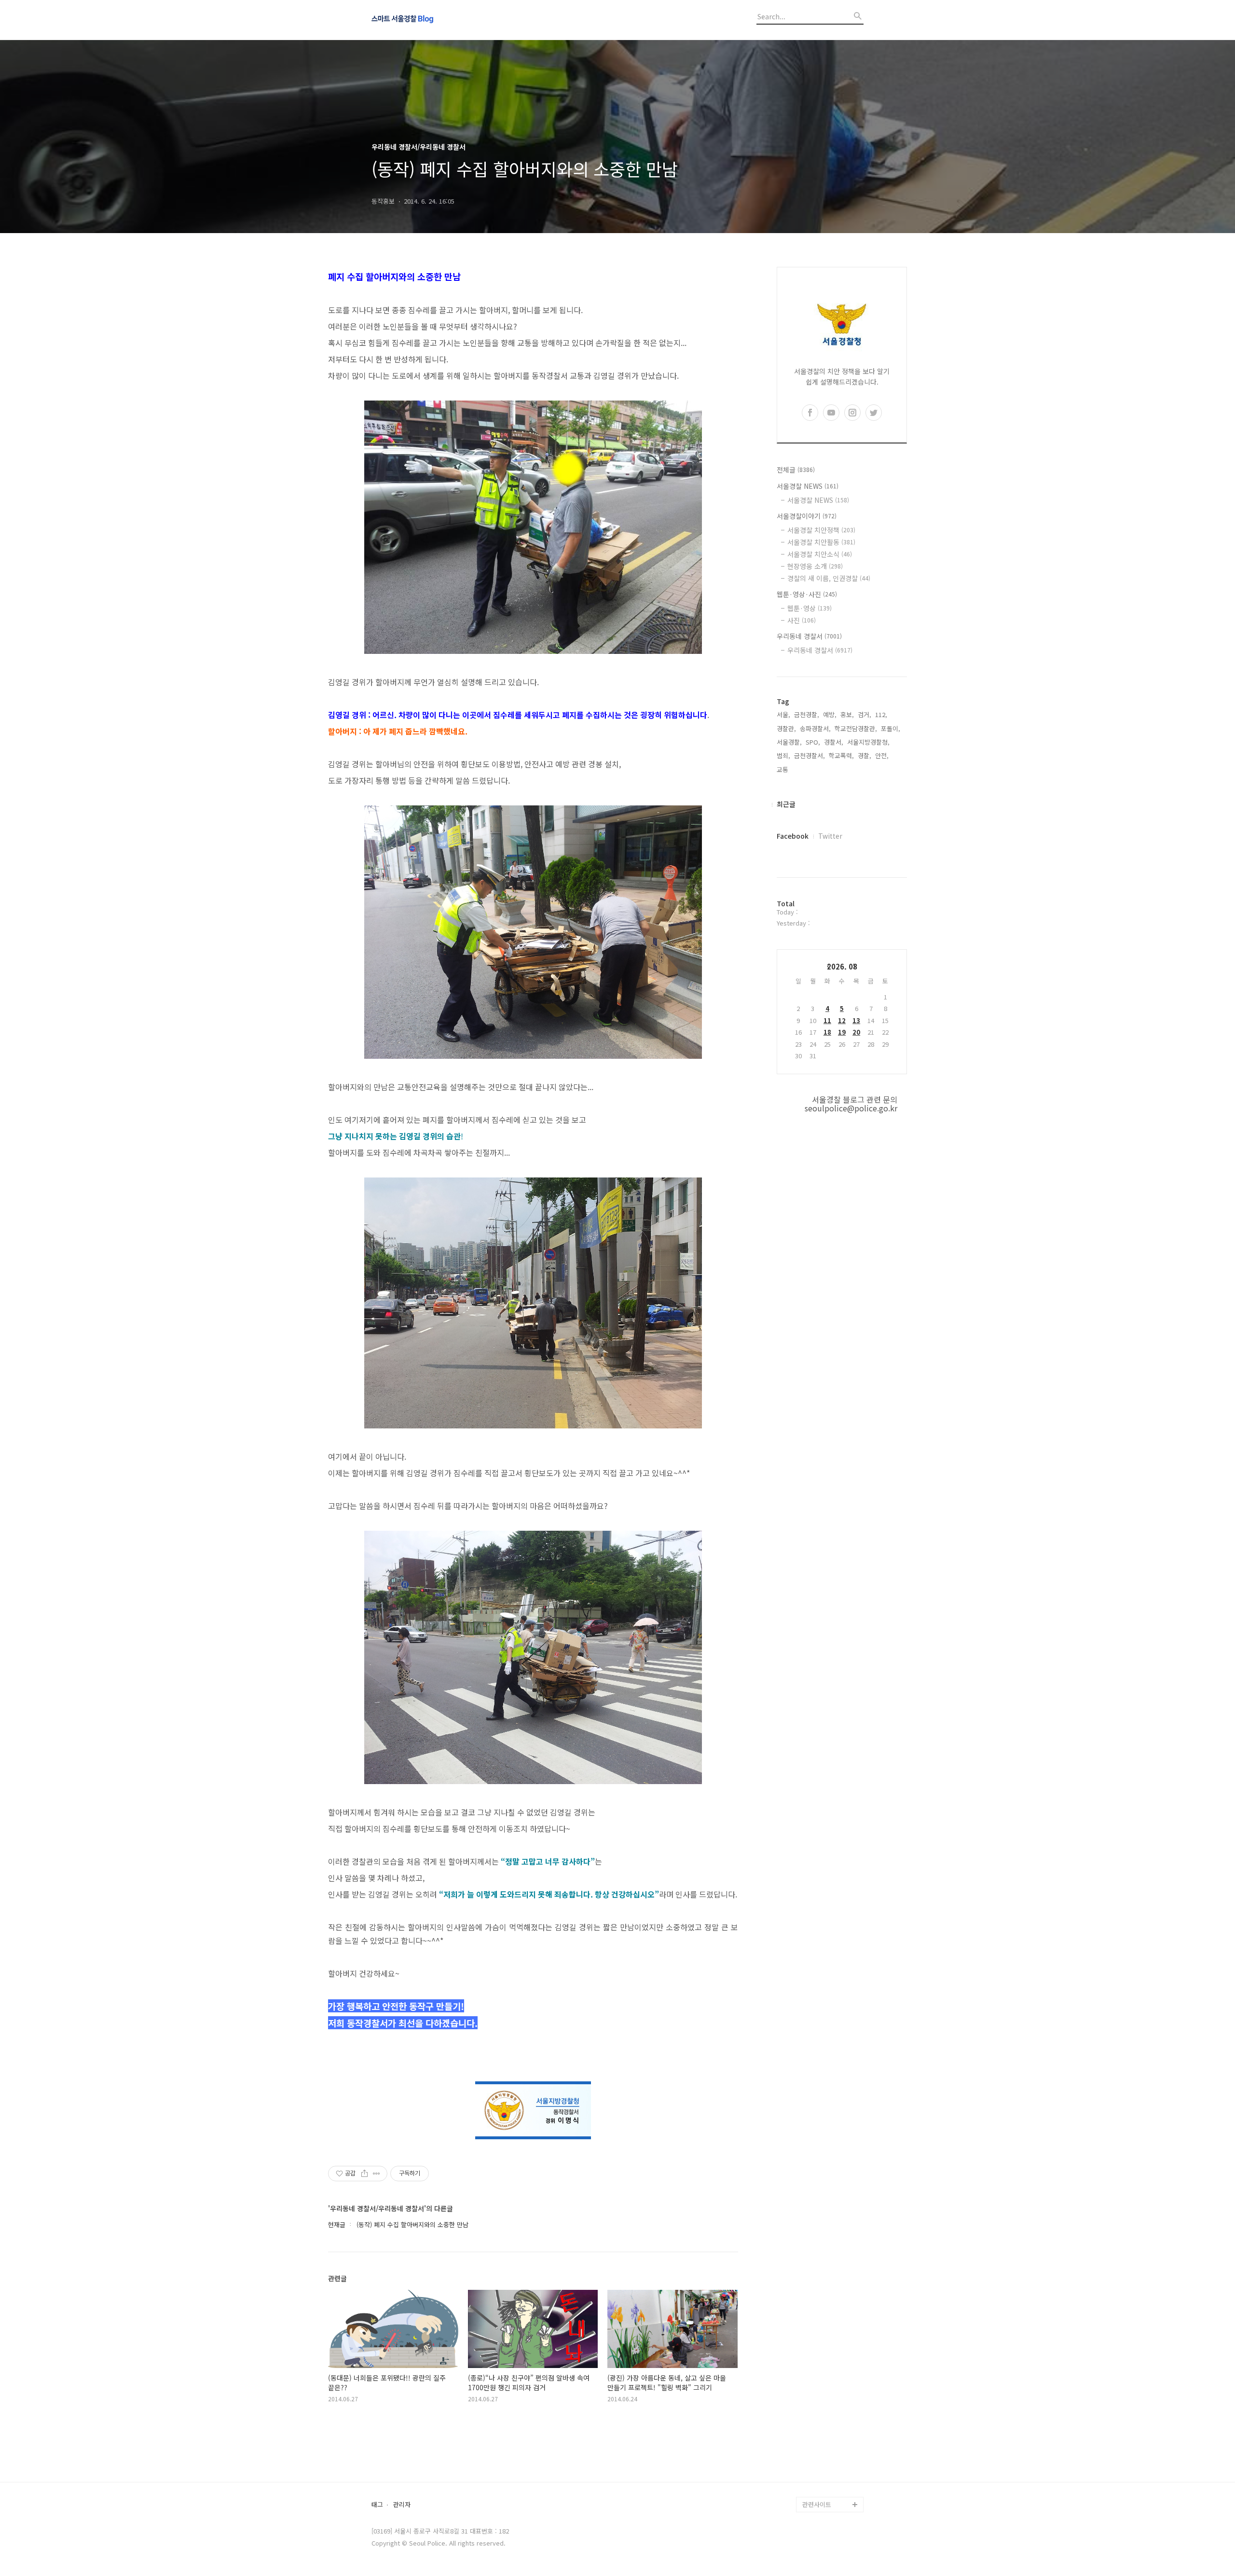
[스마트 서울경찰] (425, 20)
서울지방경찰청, (868, 742)
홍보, (847, 714)
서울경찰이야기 (807, 516)
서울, (783, 714)
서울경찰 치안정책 (821, 530)
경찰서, (834, 742)
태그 (377, 2505)
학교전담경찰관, (856, 728)
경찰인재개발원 (823, 2412)
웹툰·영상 (810, 608)
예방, (830, 714)
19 (842, 1032)
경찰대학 (814, 2396)
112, (881, 714)
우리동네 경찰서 (809, 636)
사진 (802, 620)
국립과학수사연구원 (829, 2443)
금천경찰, (807, 714)
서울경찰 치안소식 (820, 554)
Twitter (830, 836)
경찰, (864, 755)
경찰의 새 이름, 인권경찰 (829, 578)
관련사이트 (817, 2504)
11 (827, 1020)
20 (856, 1032)
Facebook (793, 836)
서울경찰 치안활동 (821, 542)
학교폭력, (841, 755)
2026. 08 (842, 966)
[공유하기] (364, 2174)
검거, (864, 714)
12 (842, 1020)
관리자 (402, 2505)
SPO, (813, 742)
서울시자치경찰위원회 (832, 2381)
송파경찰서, (815, 728)
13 (856, 1020)
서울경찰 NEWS (808, 486)
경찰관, (786, 728)
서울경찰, (789, 742)
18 (827, 1032)
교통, (783, 769)
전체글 (796, 470)
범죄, (783, 755)
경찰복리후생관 (823, 2489)
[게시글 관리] (377, 2174)
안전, (882, 755)
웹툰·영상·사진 (807, 594)
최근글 (786, 804)
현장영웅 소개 (815, 566)
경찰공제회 (817, 2473)
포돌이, (891, 728)
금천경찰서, (810, 755)
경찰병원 (814, 2458)
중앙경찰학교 (820, 2427)
